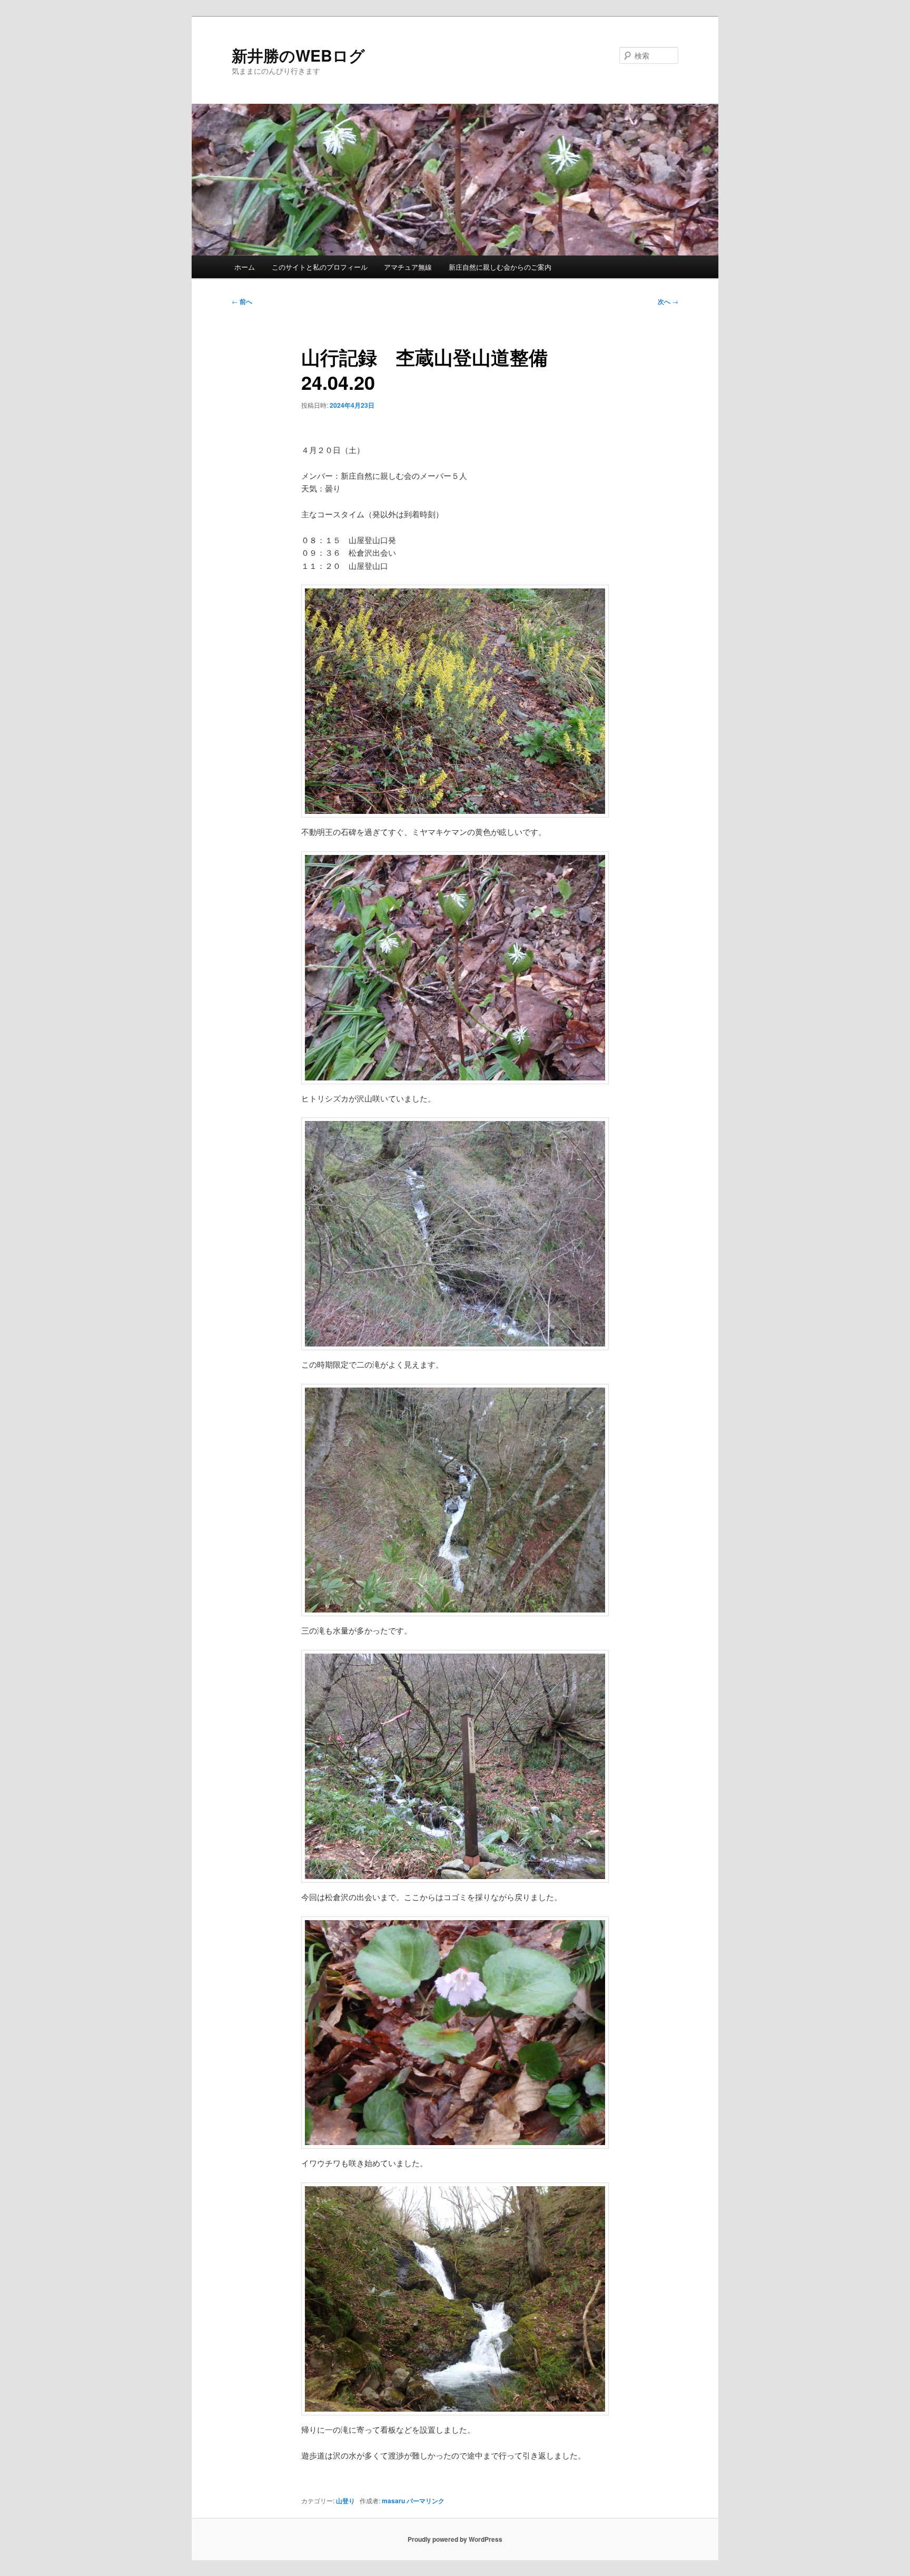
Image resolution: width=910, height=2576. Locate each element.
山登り (345, 2501)
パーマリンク (426, 2501)
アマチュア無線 (408, 267)
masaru (393, 2501)
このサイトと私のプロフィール (320, 267)
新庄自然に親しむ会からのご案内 (500, 267)
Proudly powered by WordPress (455, 2539)
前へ (242, 301)
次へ (668, 301)
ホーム (245, 267)
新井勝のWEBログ (298, 55)
